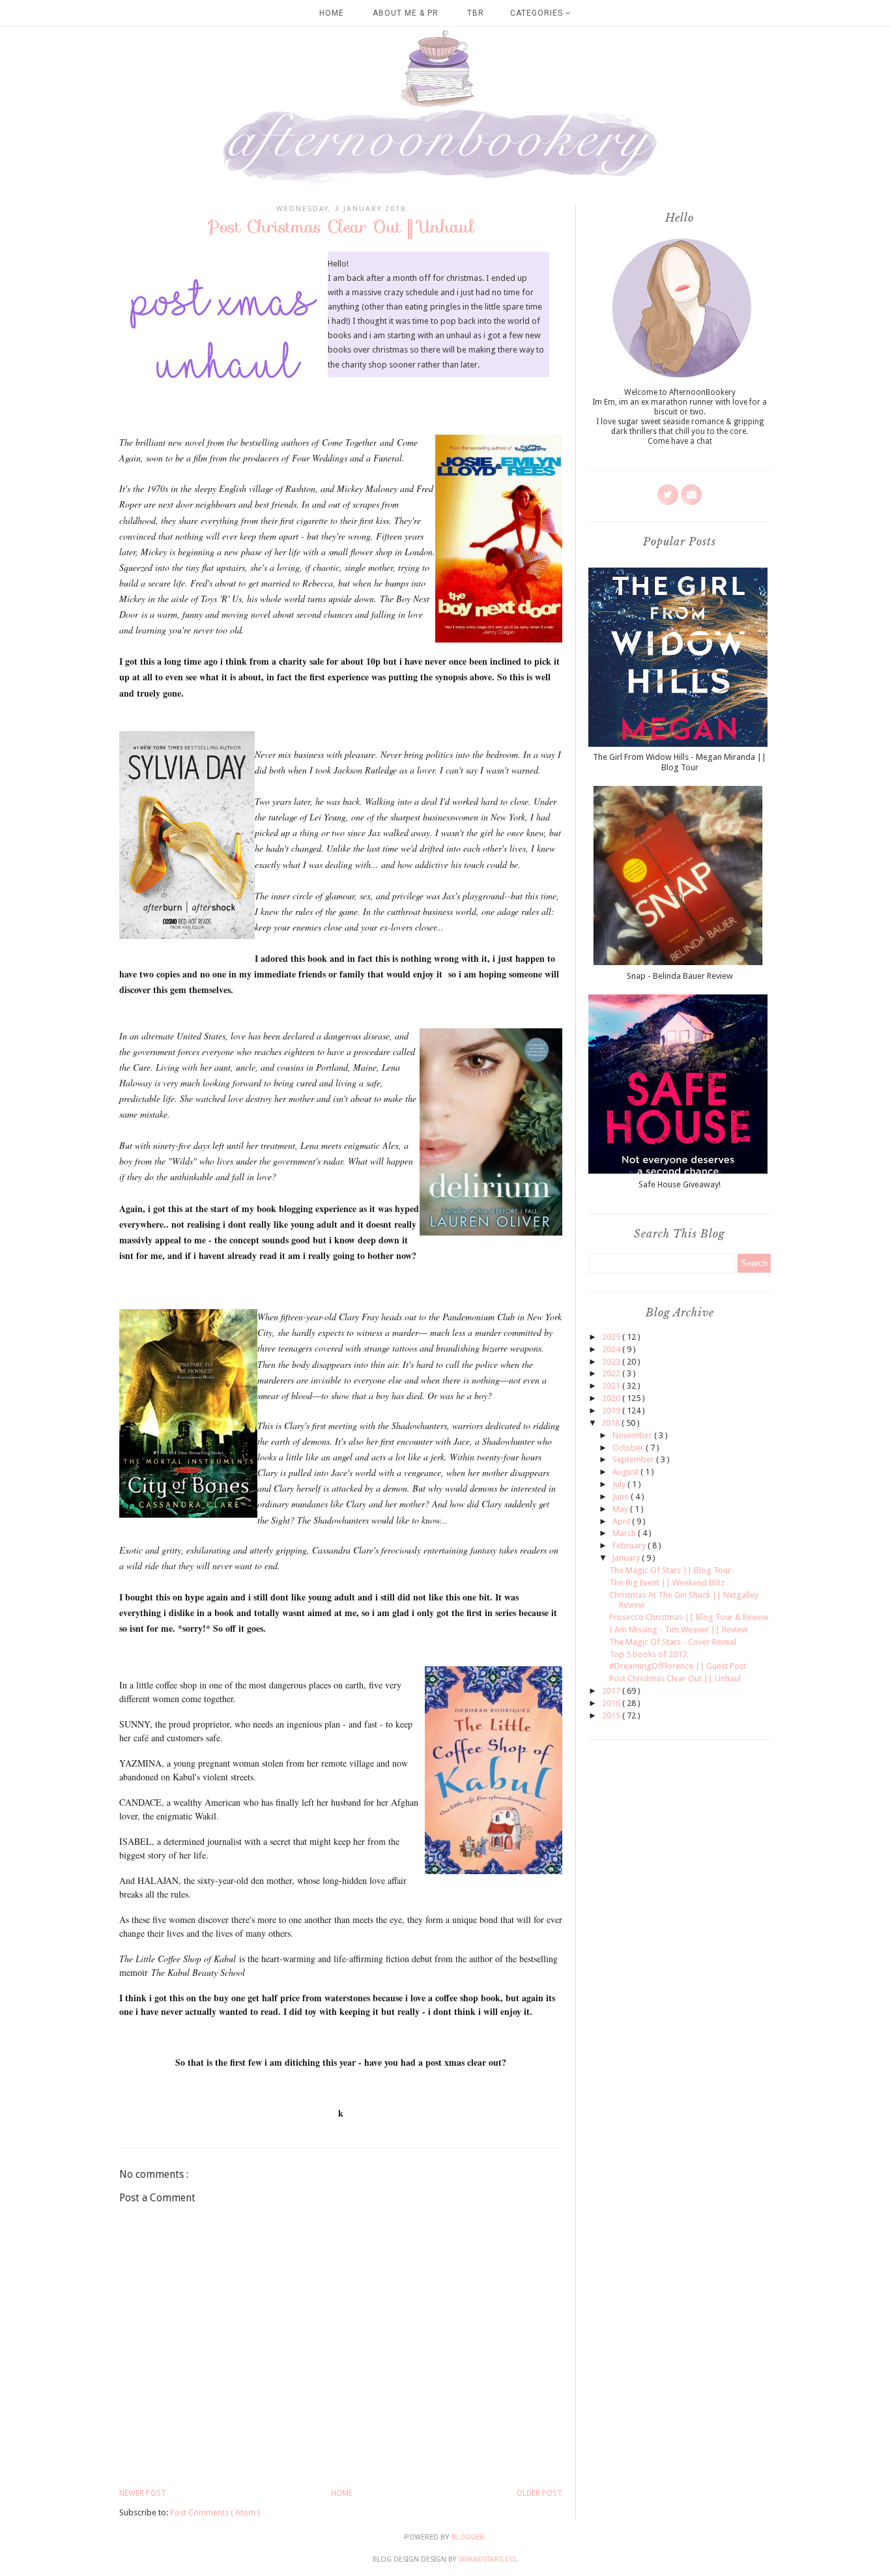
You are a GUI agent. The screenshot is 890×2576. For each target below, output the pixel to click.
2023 (612, 1362)
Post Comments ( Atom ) (215, 2512)
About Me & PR (406, 13)
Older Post (539, 2493)
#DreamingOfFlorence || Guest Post (678, 1666)
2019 (612, 1411)
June (622, 1497)
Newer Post (143, 2493)
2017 (612, 1691)
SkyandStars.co (487, 2559)
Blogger (468, 2537)
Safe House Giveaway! (680, 1184)
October (629, 1448)
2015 (612, 1715)
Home (332, 13)
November (633, 1435)
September (634, 1459)
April (622, 1521)
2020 (612, 1398)
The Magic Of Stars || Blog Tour (670, 1570)
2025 (612, 1337)
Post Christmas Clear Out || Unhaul (675, 1678)
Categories (538, 13)
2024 (612, 1349)
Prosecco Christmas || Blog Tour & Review (689, 1617)
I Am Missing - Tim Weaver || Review (679, 1629)
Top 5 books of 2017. (649, 1654)
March (625, 1533)
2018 (611, 1423)
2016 (612, 1703)
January (627, 1558)
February (630, 1545)
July (620, 1484)
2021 (612, 1386)
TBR (476, 13)
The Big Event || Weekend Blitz (667, 1583)
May (621, 1509)
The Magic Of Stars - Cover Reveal (673, 1642)
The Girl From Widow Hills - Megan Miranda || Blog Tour (680, 762)
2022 (612, 1373)
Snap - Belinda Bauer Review (680, 976)
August (626, 1472)
